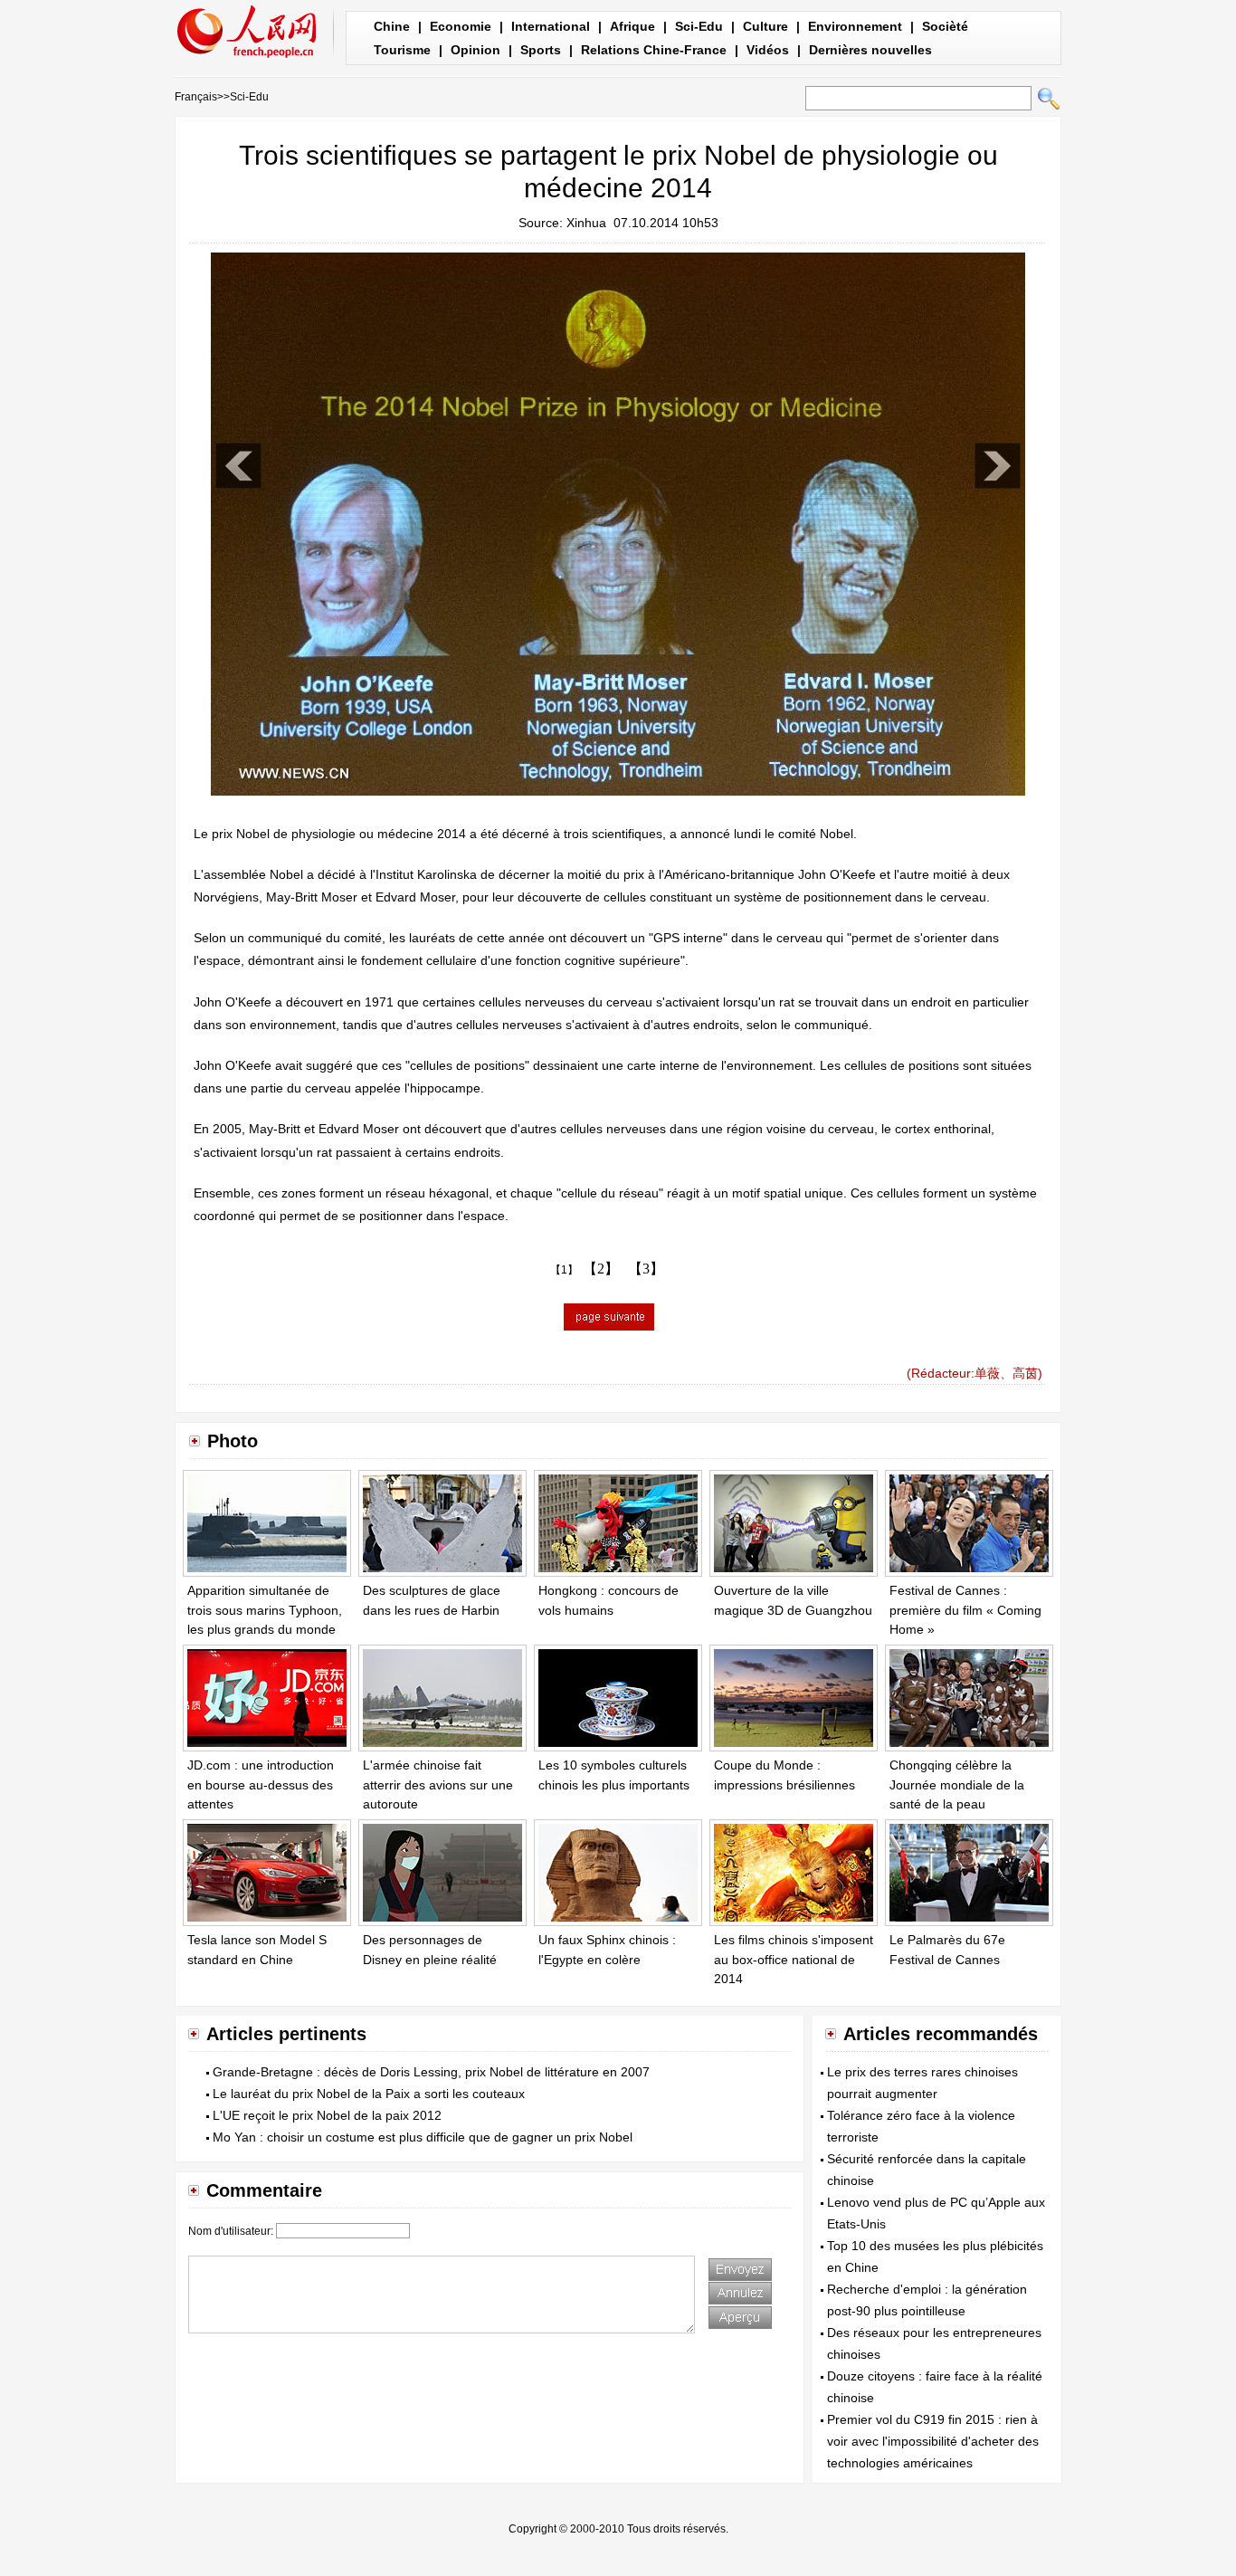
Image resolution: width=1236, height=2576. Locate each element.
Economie (461, 26)
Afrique (632, 26)
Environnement (855, 26)
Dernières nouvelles (870, 50)
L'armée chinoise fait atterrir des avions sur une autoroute (438, 1784)
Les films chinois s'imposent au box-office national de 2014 (794, 1959)
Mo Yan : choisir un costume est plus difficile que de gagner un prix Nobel (423, 2137)
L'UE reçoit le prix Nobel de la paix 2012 (327, 2115)
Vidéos (768, 50)
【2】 (601, 1269)
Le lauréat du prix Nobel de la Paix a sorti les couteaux (369, 2094)
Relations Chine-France (654, 50)
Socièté (945, 26)
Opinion (475, 50)
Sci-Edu (699, 26)
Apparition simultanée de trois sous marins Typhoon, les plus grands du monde (265, 1610)
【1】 (564, 1270)
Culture (765, 26)
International (551, 26)
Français (196, 97)
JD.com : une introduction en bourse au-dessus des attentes (261, 1784)
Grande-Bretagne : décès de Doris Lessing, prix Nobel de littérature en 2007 (431, 2072)
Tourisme (402, 50)
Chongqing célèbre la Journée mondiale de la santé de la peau (957, 1784)
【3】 (646, 1269)
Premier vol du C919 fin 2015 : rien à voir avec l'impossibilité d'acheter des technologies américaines (933, 2441)
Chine (392, 26)
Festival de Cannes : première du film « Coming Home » (965, 1610)
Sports (541, 50)
